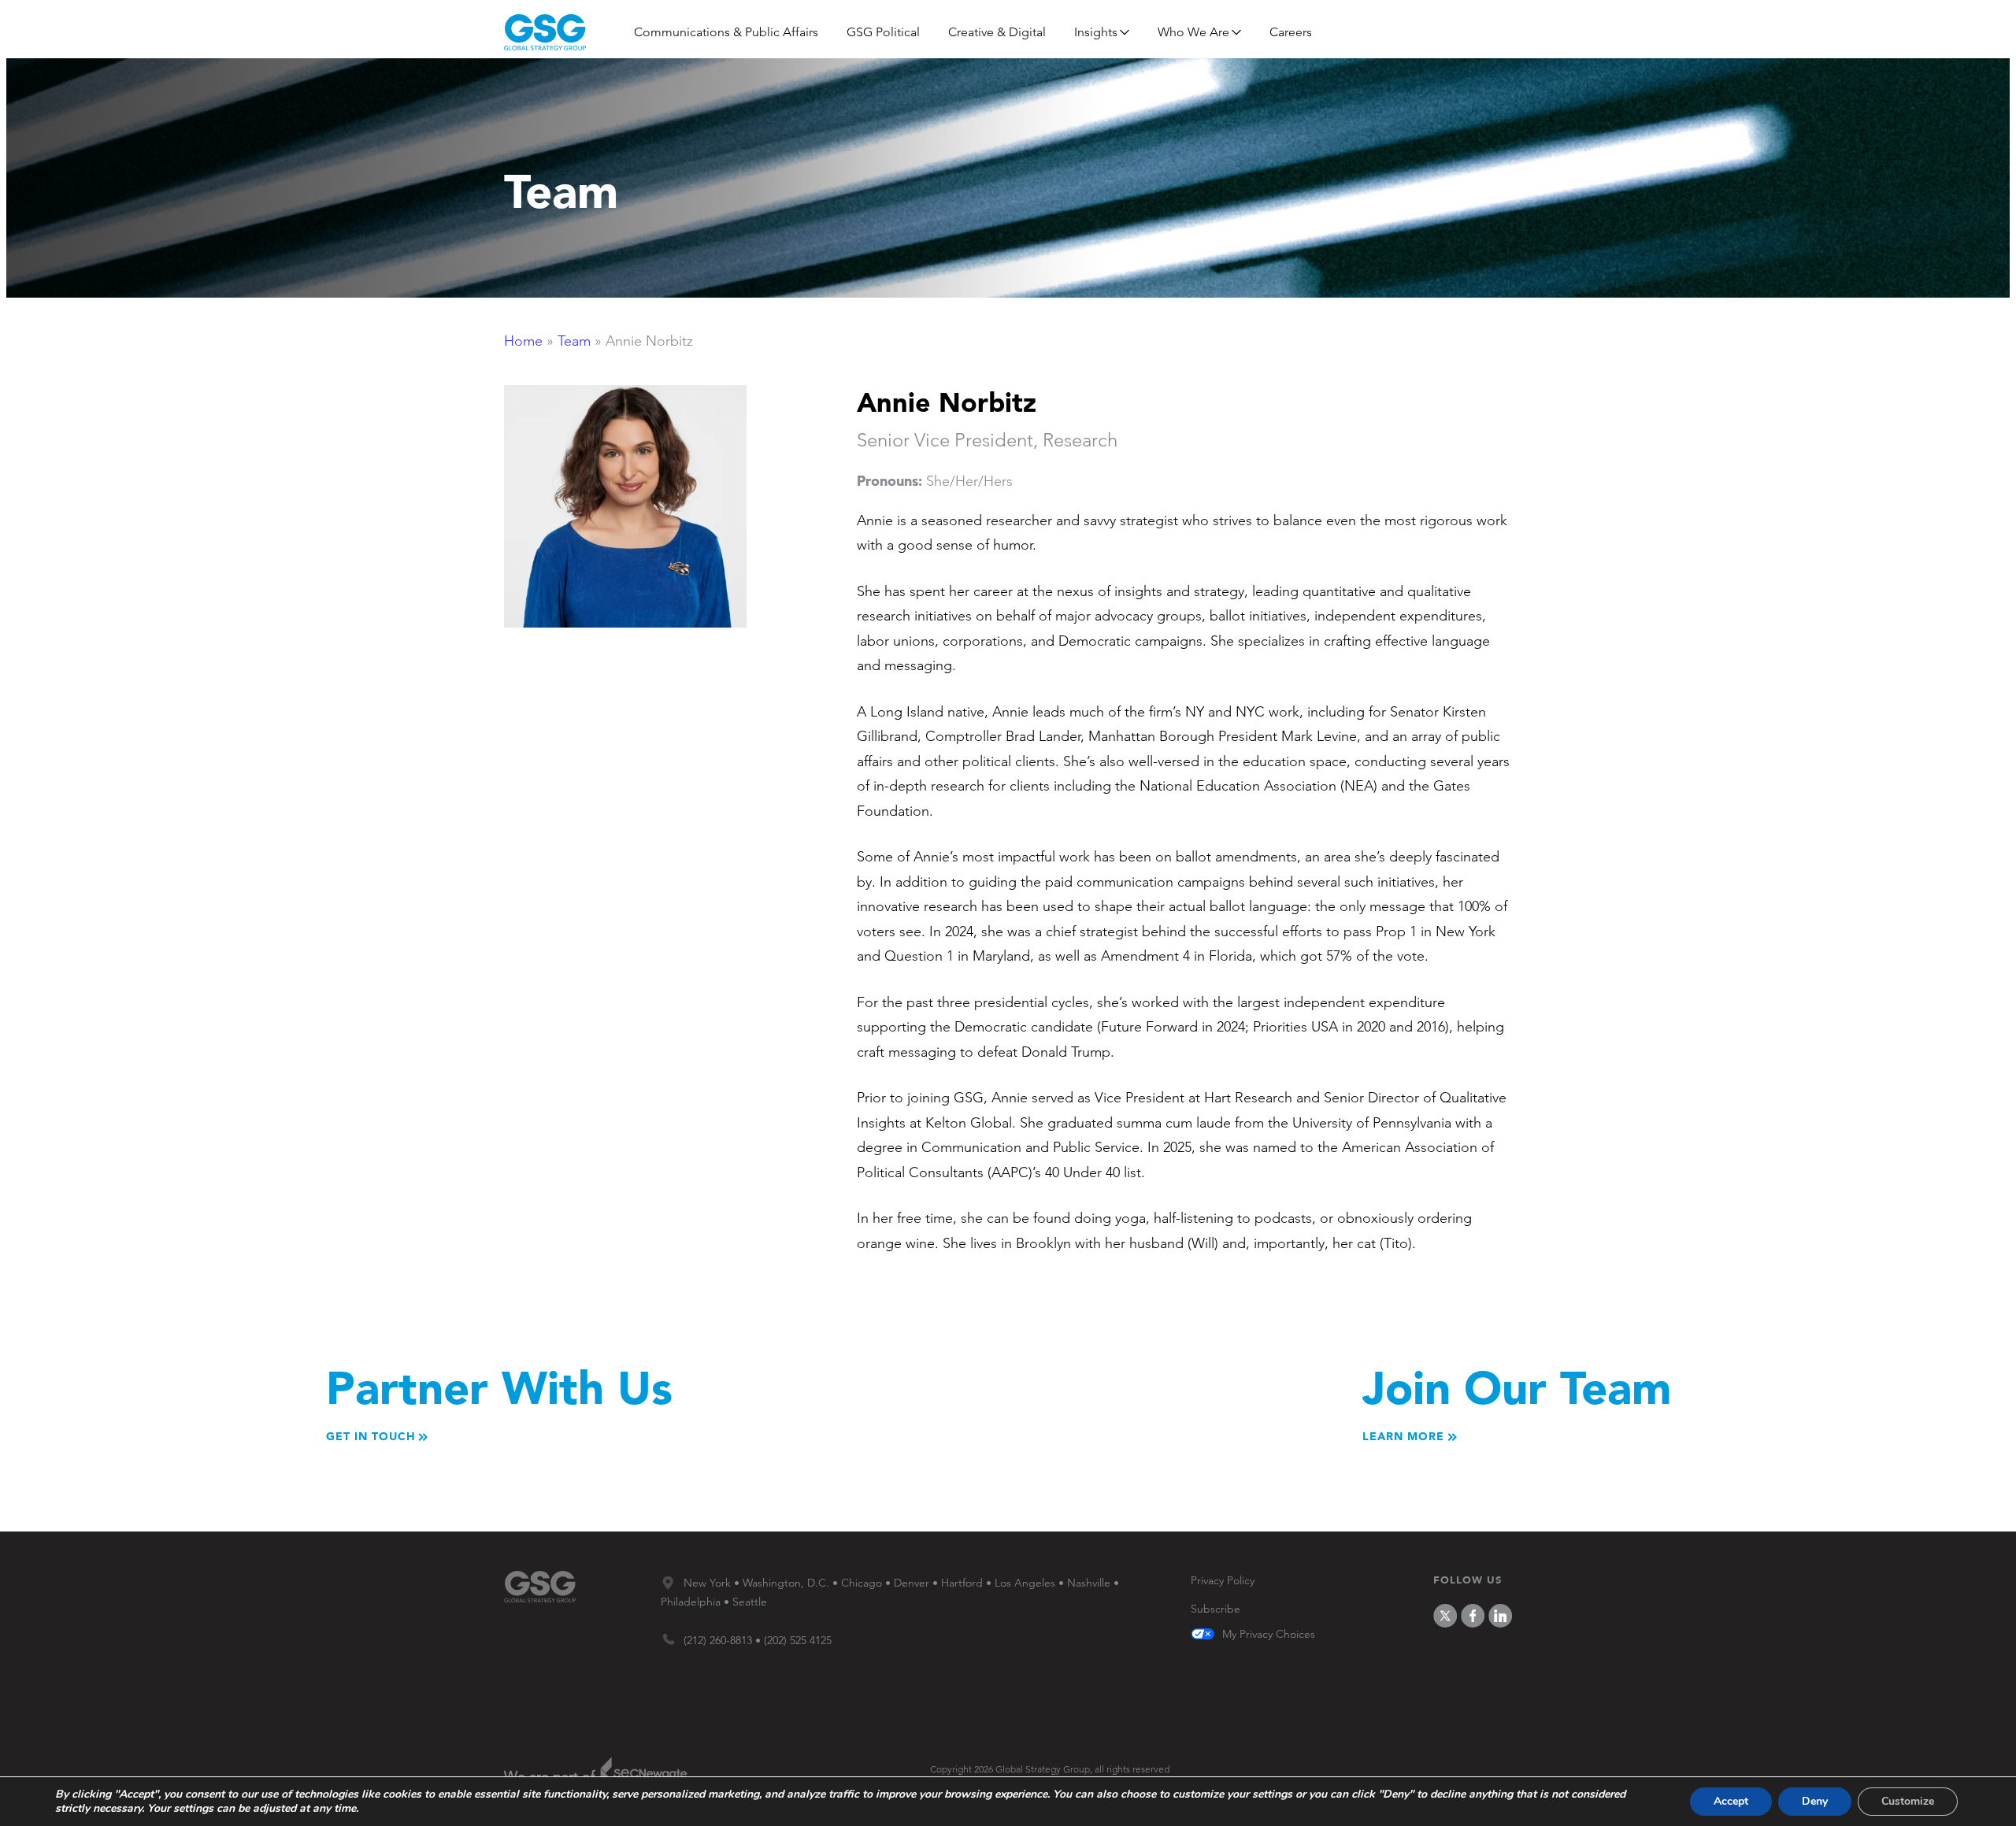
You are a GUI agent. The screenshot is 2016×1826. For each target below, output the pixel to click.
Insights (1096, 32)
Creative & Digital (997, 32)
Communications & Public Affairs (726, 32)
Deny (1815, 1801)
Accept (1731, 1801)
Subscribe (1216, 1609)
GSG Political (883, 32)
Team (574, 341)
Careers (1291, 32)
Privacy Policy (1223, 1580)
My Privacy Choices (1269, 1635)
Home (523, 341)
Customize (1908, 1801)
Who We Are (1193, 32)
